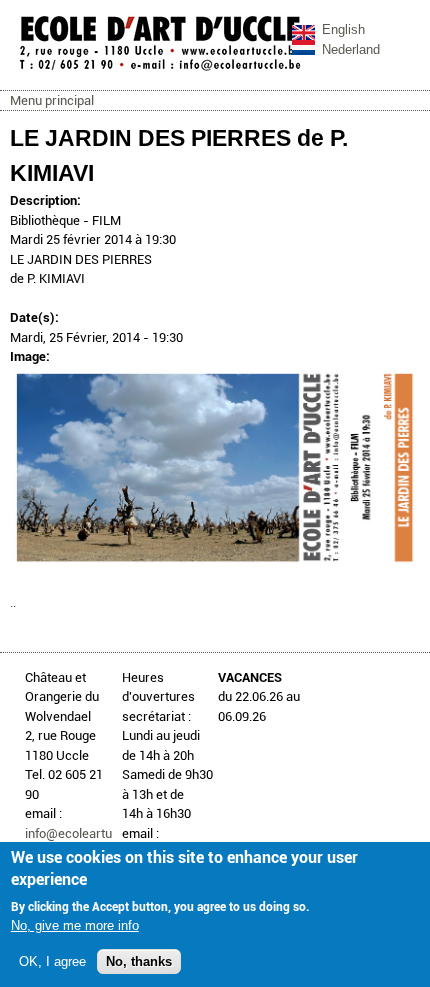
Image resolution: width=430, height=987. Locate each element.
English (343, 29)
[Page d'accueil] (160, 69)
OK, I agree (52, 961)
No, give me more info (75, 925)
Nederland (351, 49)
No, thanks (139, 961)
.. (13, 602)
